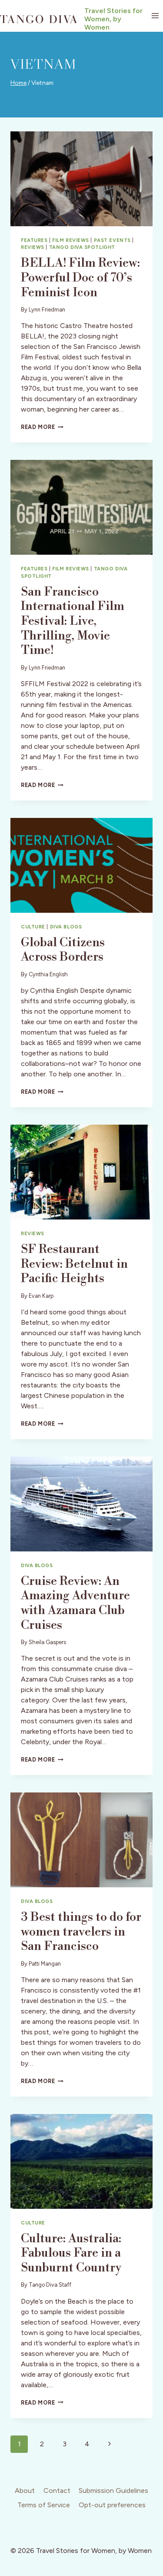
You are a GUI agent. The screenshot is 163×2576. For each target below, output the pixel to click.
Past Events (112, 240)
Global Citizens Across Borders (63, 950)
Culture (33, 927)
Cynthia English (48, 974)
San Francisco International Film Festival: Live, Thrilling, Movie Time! (73, 621)
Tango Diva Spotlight (82, 247)
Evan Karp (41, 1296)
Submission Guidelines (113, 2491)
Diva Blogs (66, 927)
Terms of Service (44, 2505)
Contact (57, 2491)
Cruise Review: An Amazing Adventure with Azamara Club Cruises (75, 1603)
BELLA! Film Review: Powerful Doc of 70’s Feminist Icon (80, 278)
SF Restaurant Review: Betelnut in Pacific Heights (74, 1264)
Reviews (33, 247)
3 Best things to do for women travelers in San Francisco (81, 1932)
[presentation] (81, 179)
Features (34, 240)
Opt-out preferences (112, 2505)
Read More (42, 427)
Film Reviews (71, 240)
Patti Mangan (45, 1964)
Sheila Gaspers (47, 1642)
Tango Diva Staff (50, 2285)
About (25, 2491)
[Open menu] (155, 16)
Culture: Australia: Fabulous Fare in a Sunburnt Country (71, 2253)
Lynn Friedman (47, 310)
